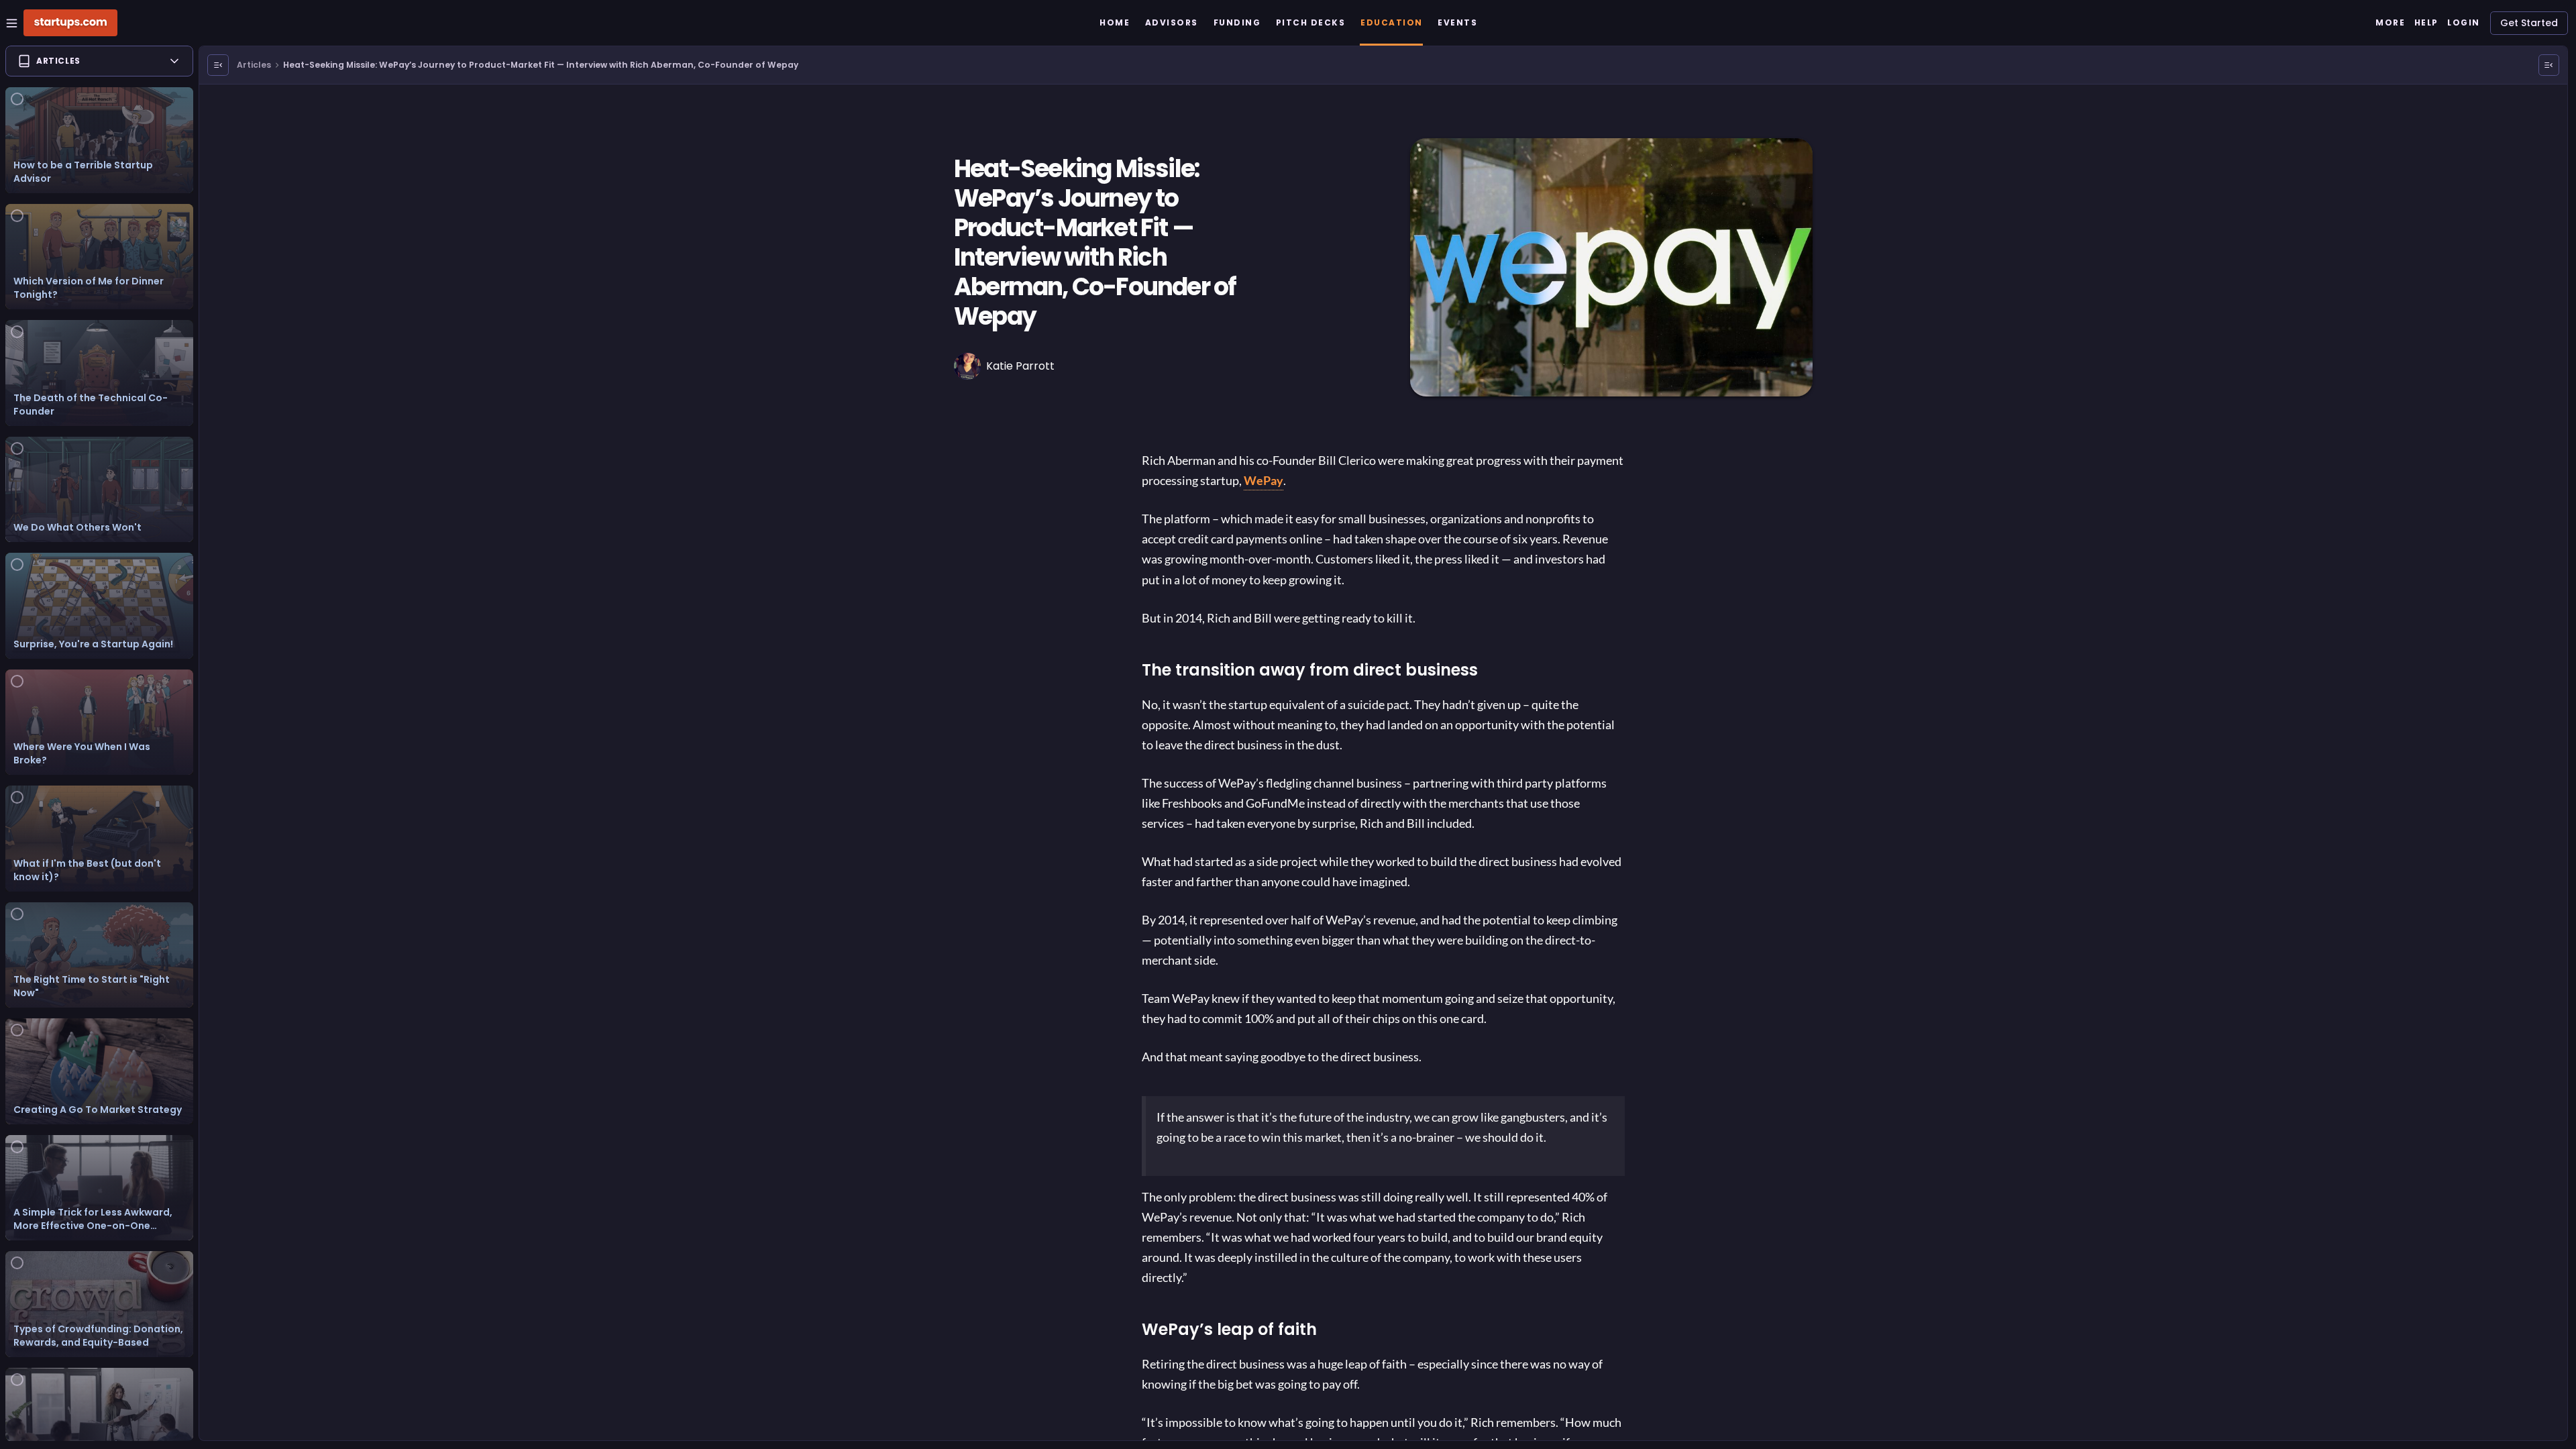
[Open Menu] (218, 65)
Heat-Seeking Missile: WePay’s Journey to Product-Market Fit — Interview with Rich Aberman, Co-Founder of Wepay (541, 65)
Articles (254, 65)
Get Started (2529, 23)
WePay (1264, 480)
